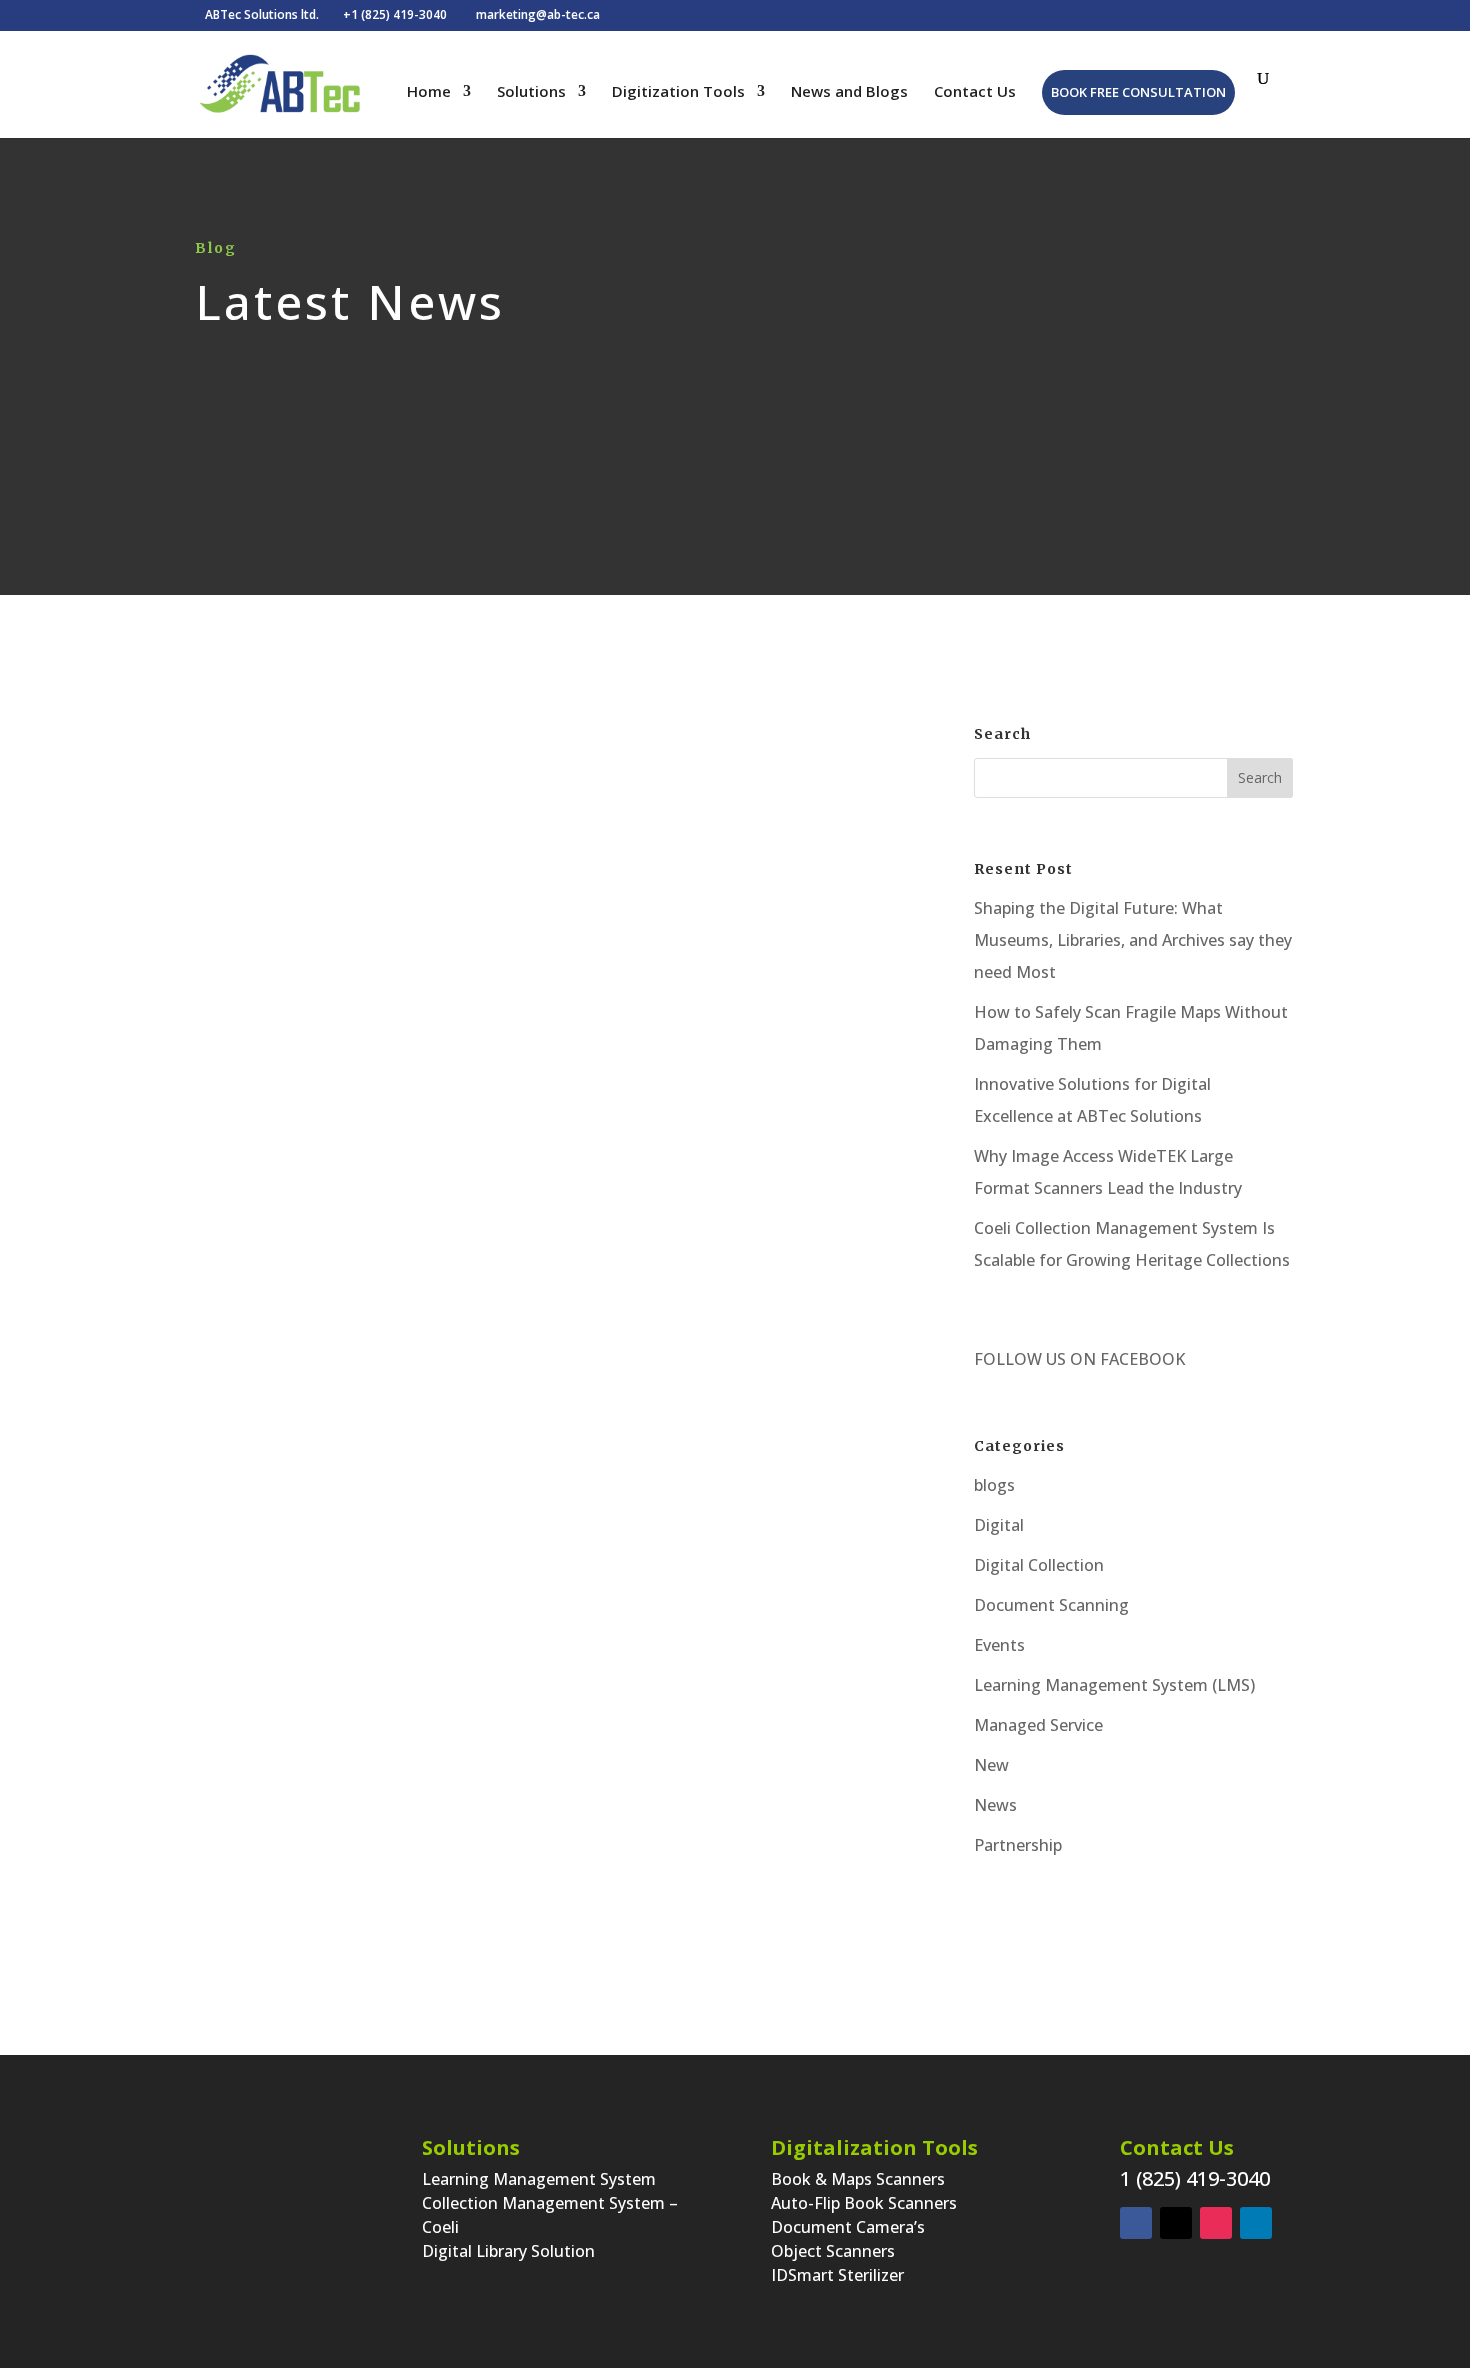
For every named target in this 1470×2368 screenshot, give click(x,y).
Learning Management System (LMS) (1114, 1685)
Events (999, 1645)
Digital (574, 1081)
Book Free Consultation (1138, 92)
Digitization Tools (678, 92)
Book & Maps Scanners (858, 2179)
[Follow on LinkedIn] (1256, 2223)
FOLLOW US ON (1035, 1359)
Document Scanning (1051, 1605)
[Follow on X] (1176, 2223)
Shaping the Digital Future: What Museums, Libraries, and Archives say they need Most (1133, 940)
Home (429, 92)
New (991, 1765)
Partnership (1018, 1845)
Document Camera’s (848, 2227)
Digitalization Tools (874, 2147)
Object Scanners (833, 2251)
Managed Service (1038, 1725)
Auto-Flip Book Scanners (864, 2203)
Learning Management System (539, 2179)
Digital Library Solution (508, 2251)
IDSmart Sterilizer (837, 2275)
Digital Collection (1039, 1565)
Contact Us (975, 92)
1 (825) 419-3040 (1195, 2178)
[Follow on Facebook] (1136, 2223)
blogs (994, 1485)
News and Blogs (849, 92)
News (995, 1805)
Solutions (531, 92)
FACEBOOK (1140, 1359)
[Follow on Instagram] (1216, 2223)
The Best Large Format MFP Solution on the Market (528, 1044)
